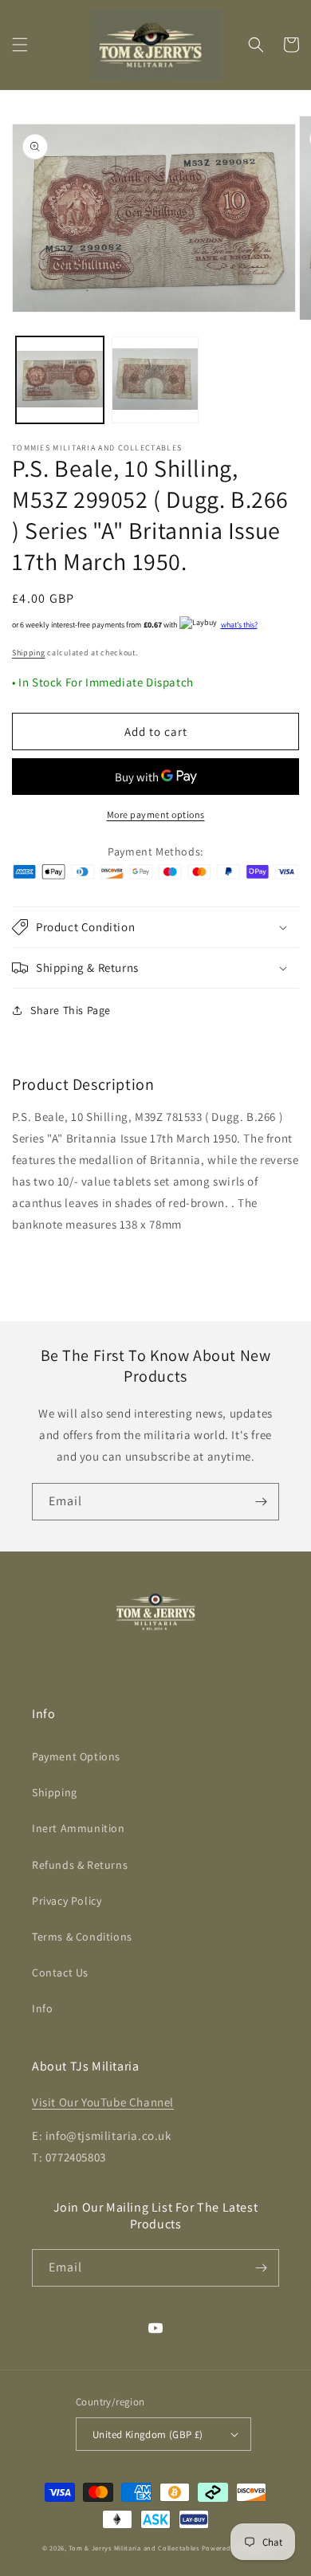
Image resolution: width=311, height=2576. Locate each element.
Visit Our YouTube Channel (103, 2102)
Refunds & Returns (80, 1865)
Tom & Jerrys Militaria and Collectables (134, 2548)
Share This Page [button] (71, 1010)
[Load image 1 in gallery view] (60, 380)
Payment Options (76, 1756)
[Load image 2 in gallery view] (155, 380)
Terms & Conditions (82, 1937)
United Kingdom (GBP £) (148, 2434)
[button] (20, 45)
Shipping (29, 653)
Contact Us (60, 1972)
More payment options (156, 814)
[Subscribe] (261, 1502)
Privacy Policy (67, 1901)
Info (42, 2008)
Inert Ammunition (79, 1828)
